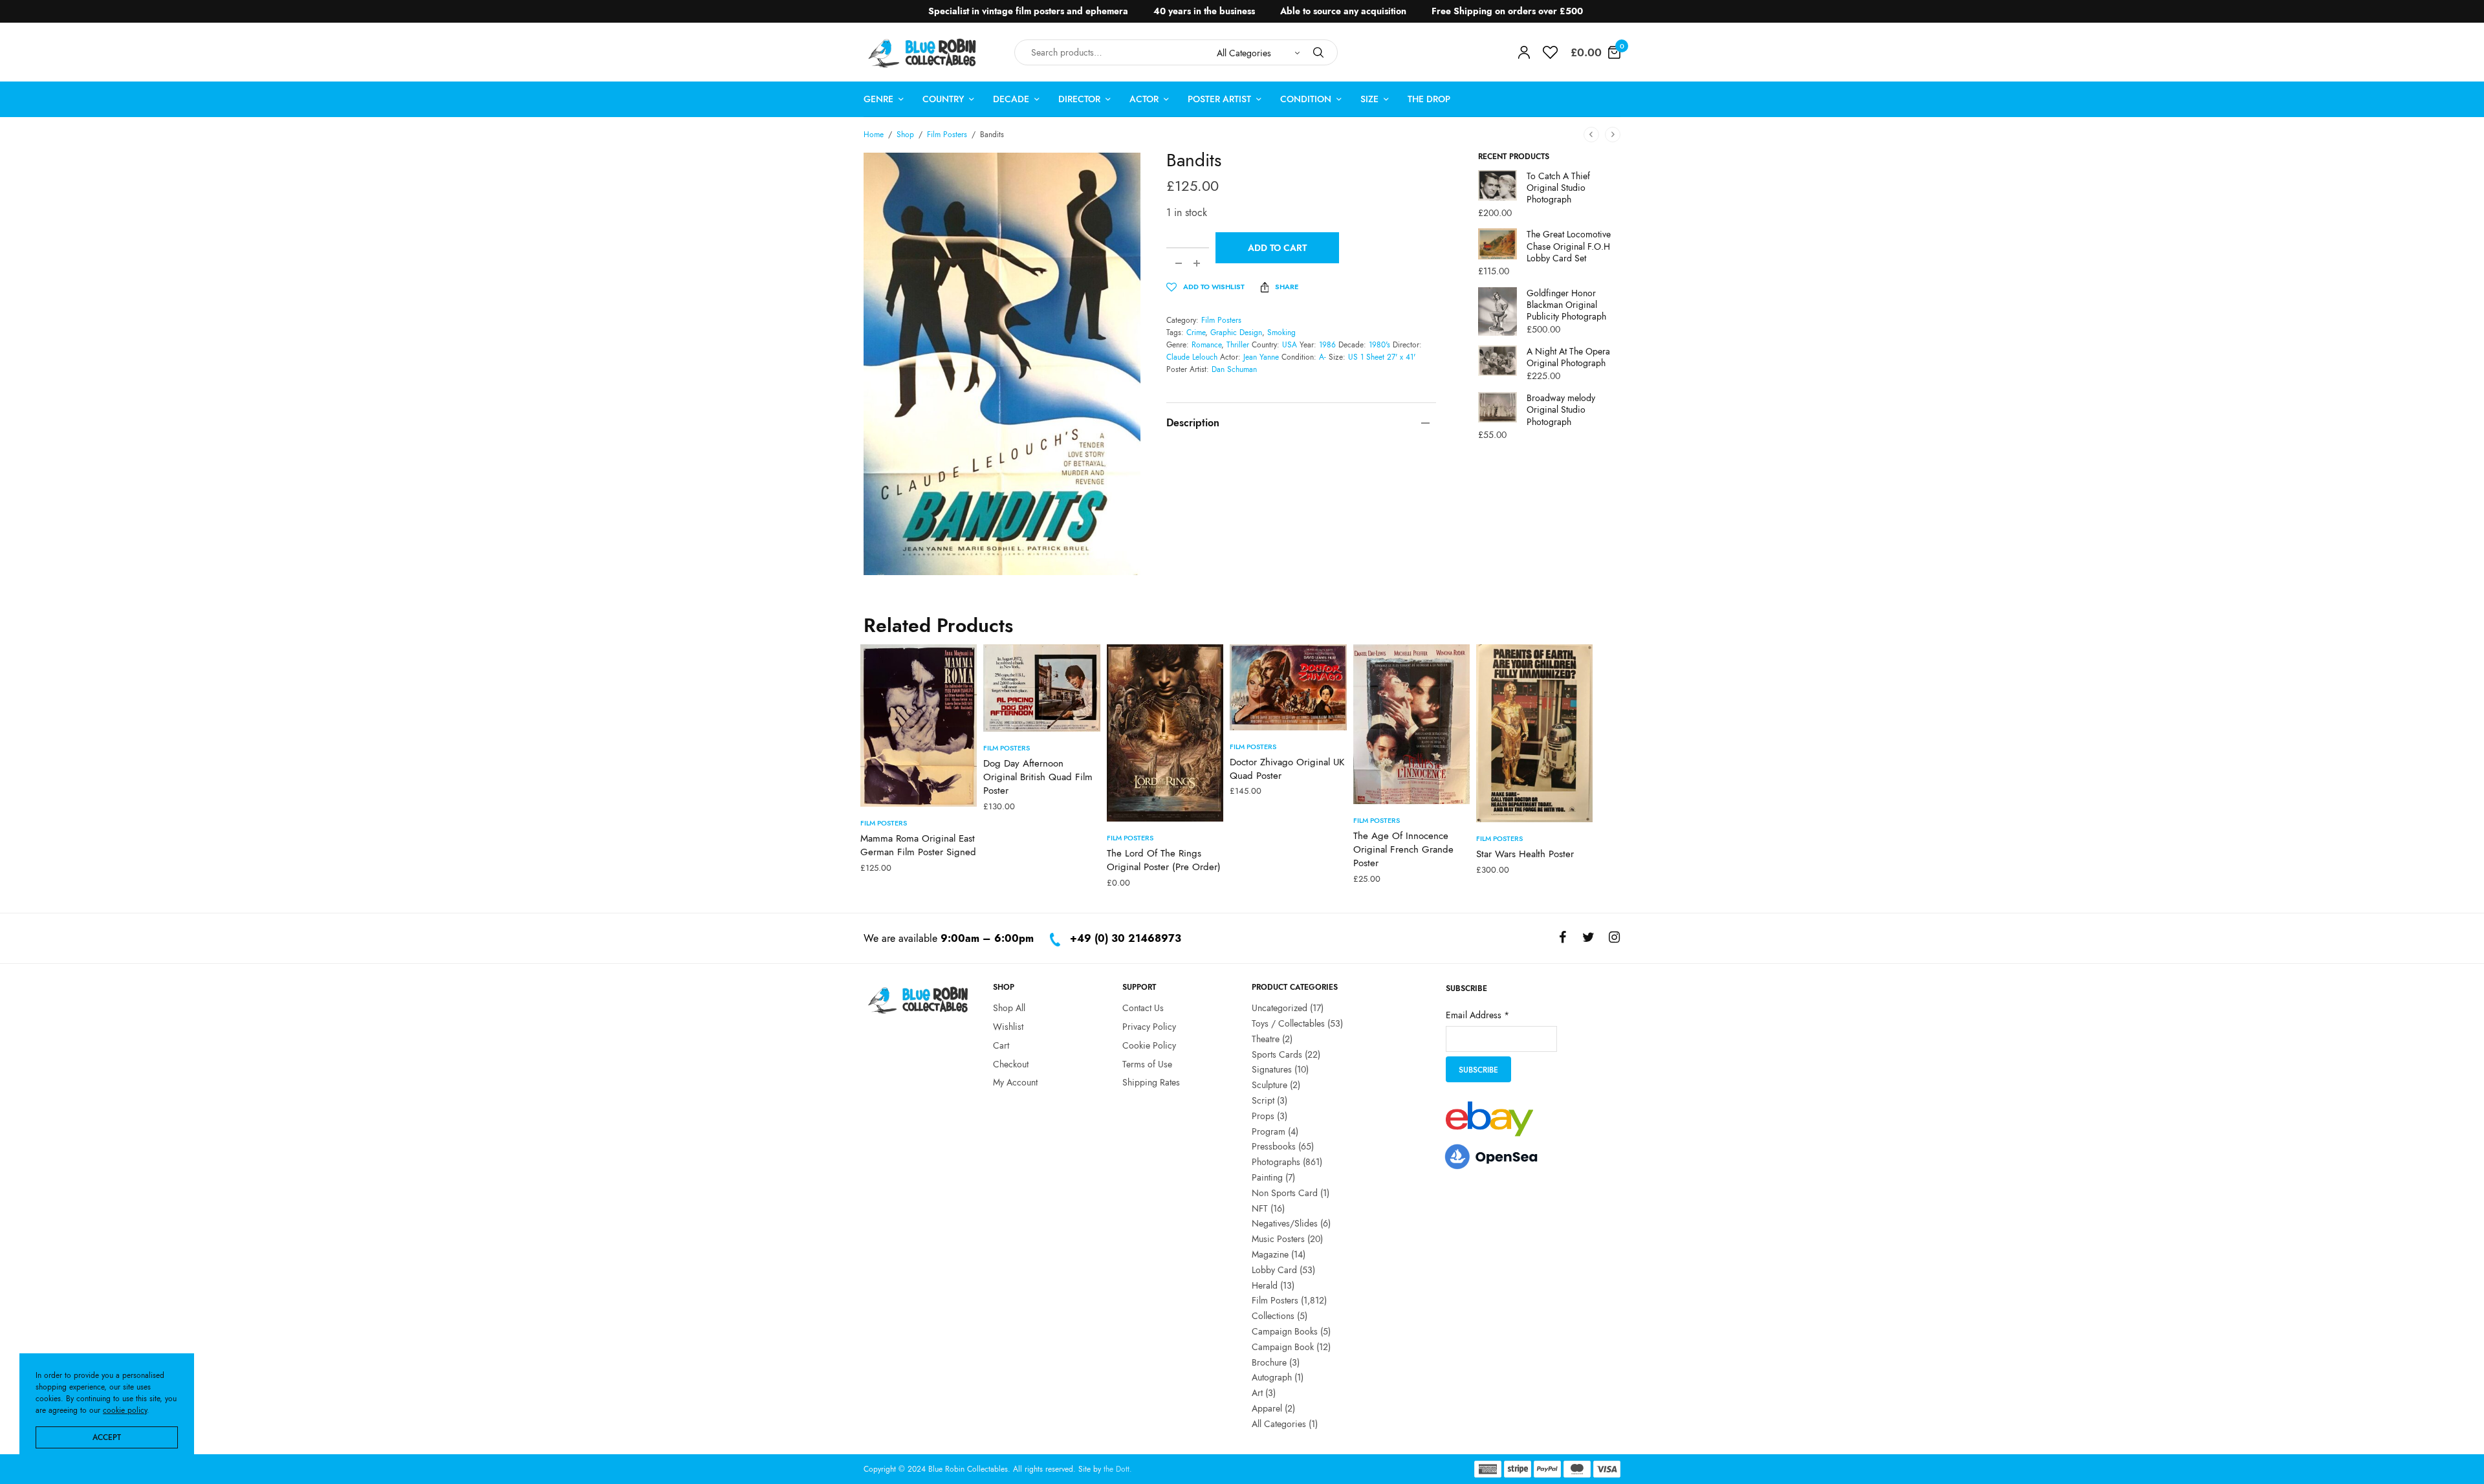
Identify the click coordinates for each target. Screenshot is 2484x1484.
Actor (1144, 99)
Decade (1011, 99)
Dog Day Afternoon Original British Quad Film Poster (1038, 777)
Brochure (1269, 1362)
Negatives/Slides (1285, 1223)
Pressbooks (1274, 1146)
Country (943, 99)
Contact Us (1143, 1008)
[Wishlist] (1550, 52)
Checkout (1011, 1064)
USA (1290, 345)
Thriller (1238, 345)
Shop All (1009, 1008)
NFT (1260, 1208)
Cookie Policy (1149, 1045)
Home (874, 135)
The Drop (1429, 99)
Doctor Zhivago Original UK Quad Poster (1287, 769)
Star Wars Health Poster (1525, 854)
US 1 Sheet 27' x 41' (1382, 357)
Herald (1265, 1285)
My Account (1015, 1082)
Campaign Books (1285, 1331)
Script (1263, 1100)
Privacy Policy (1149, 1027)
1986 (1327, 345)
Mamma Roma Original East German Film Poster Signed (918, 845)
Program (1269, 1131)
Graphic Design (1236, 333)
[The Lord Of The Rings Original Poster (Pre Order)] (1165, 733)
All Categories (1279, 1424)
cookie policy (125, 1410)
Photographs (1276, 1162)
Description (1193, 423)
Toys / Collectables (1288, 1023)
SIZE (1369, 99)
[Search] (1318, 52)
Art (1257, 1393)
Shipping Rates (1151, 1082)
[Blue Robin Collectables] (923, 53)
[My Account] (1524, 52)
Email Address (1477, 1015)
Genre (878, 99)
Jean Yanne (1261, 357)
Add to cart (1277, 248)
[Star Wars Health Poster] (1534, 733)
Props (1263, 1116)
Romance (1206, 345)
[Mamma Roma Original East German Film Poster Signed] (919, 726)
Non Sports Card (1285, 1193)
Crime (1196, 333)
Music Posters (1278, 1239)
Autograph (1272, 1377)
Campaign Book (1283, 1347)
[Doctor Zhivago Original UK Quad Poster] (1288, 687)
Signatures (1272, 1069)
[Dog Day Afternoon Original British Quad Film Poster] (1041, 688)
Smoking (1281, 333)
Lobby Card (1274, 1270)
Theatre (1266, 1039)
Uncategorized (1280, 1008)
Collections (1273, 1316)
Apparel (1267, 1408)
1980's (1379, 345)
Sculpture (1269, 1085)
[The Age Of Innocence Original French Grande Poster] (1411, 724)
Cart (1001, 1045)
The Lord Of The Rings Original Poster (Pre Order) (1164, 860)
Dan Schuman (1234, 369)
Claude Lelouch (1192, 357)
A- (1323, 357)
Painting (1267, 1177)
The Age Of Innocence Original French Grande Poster (1403, 849)
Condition (1306, 99)
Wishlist (1008, 1027)
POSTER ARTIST (1219, 99)
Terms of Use (1147, 1064)
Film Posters (947, 135)
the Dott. (1118, 1469)
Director (1079, 99)
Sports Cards (1277, 1054)
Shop (905, 135)
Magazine (1270, 1254)
